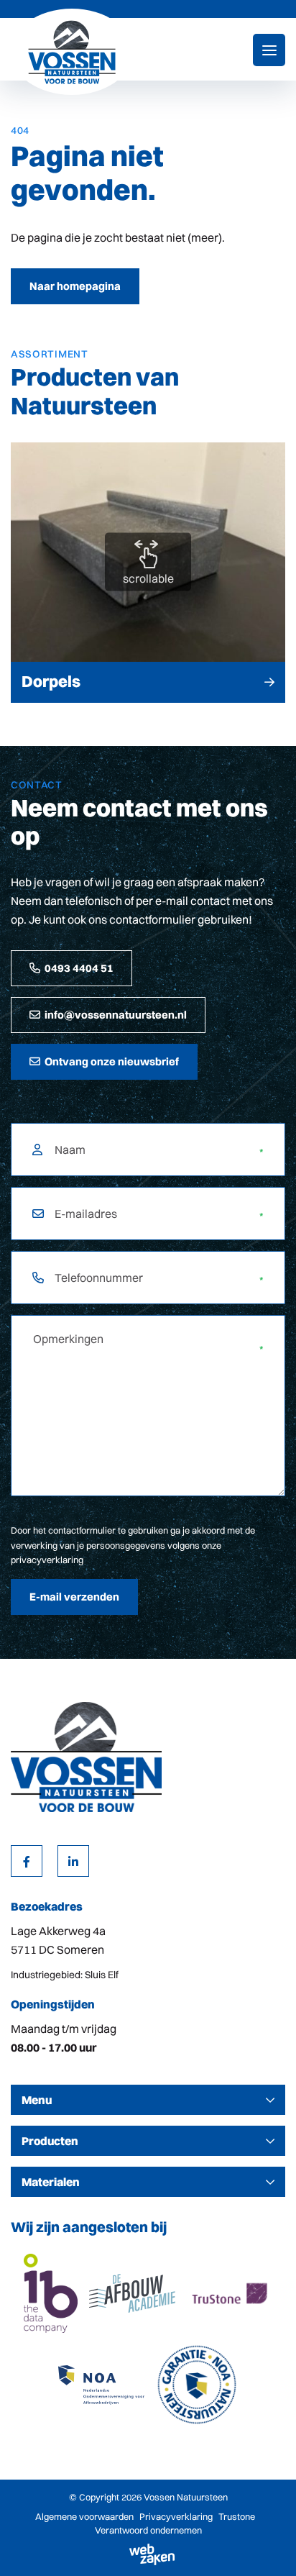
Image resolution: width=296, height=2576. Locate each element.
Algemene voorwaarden (84, 2516)
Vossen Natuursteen (186, 2497)
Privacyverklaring (176, 2516)
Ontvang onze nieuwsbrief (112, 1061)
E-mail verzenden (74, 1597)
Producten (50, 2141)
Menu (37, 2100)
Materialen (51, 2182)
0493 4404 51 (79, 968)
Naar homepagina (75, 286)
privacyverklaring (47, 1560)
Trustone (237, 2516)
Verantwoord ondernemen (148, 2530)
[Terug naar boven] (267, 2547)
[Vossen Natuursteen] (72, 52)
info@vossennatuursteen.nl (116, 1015)
